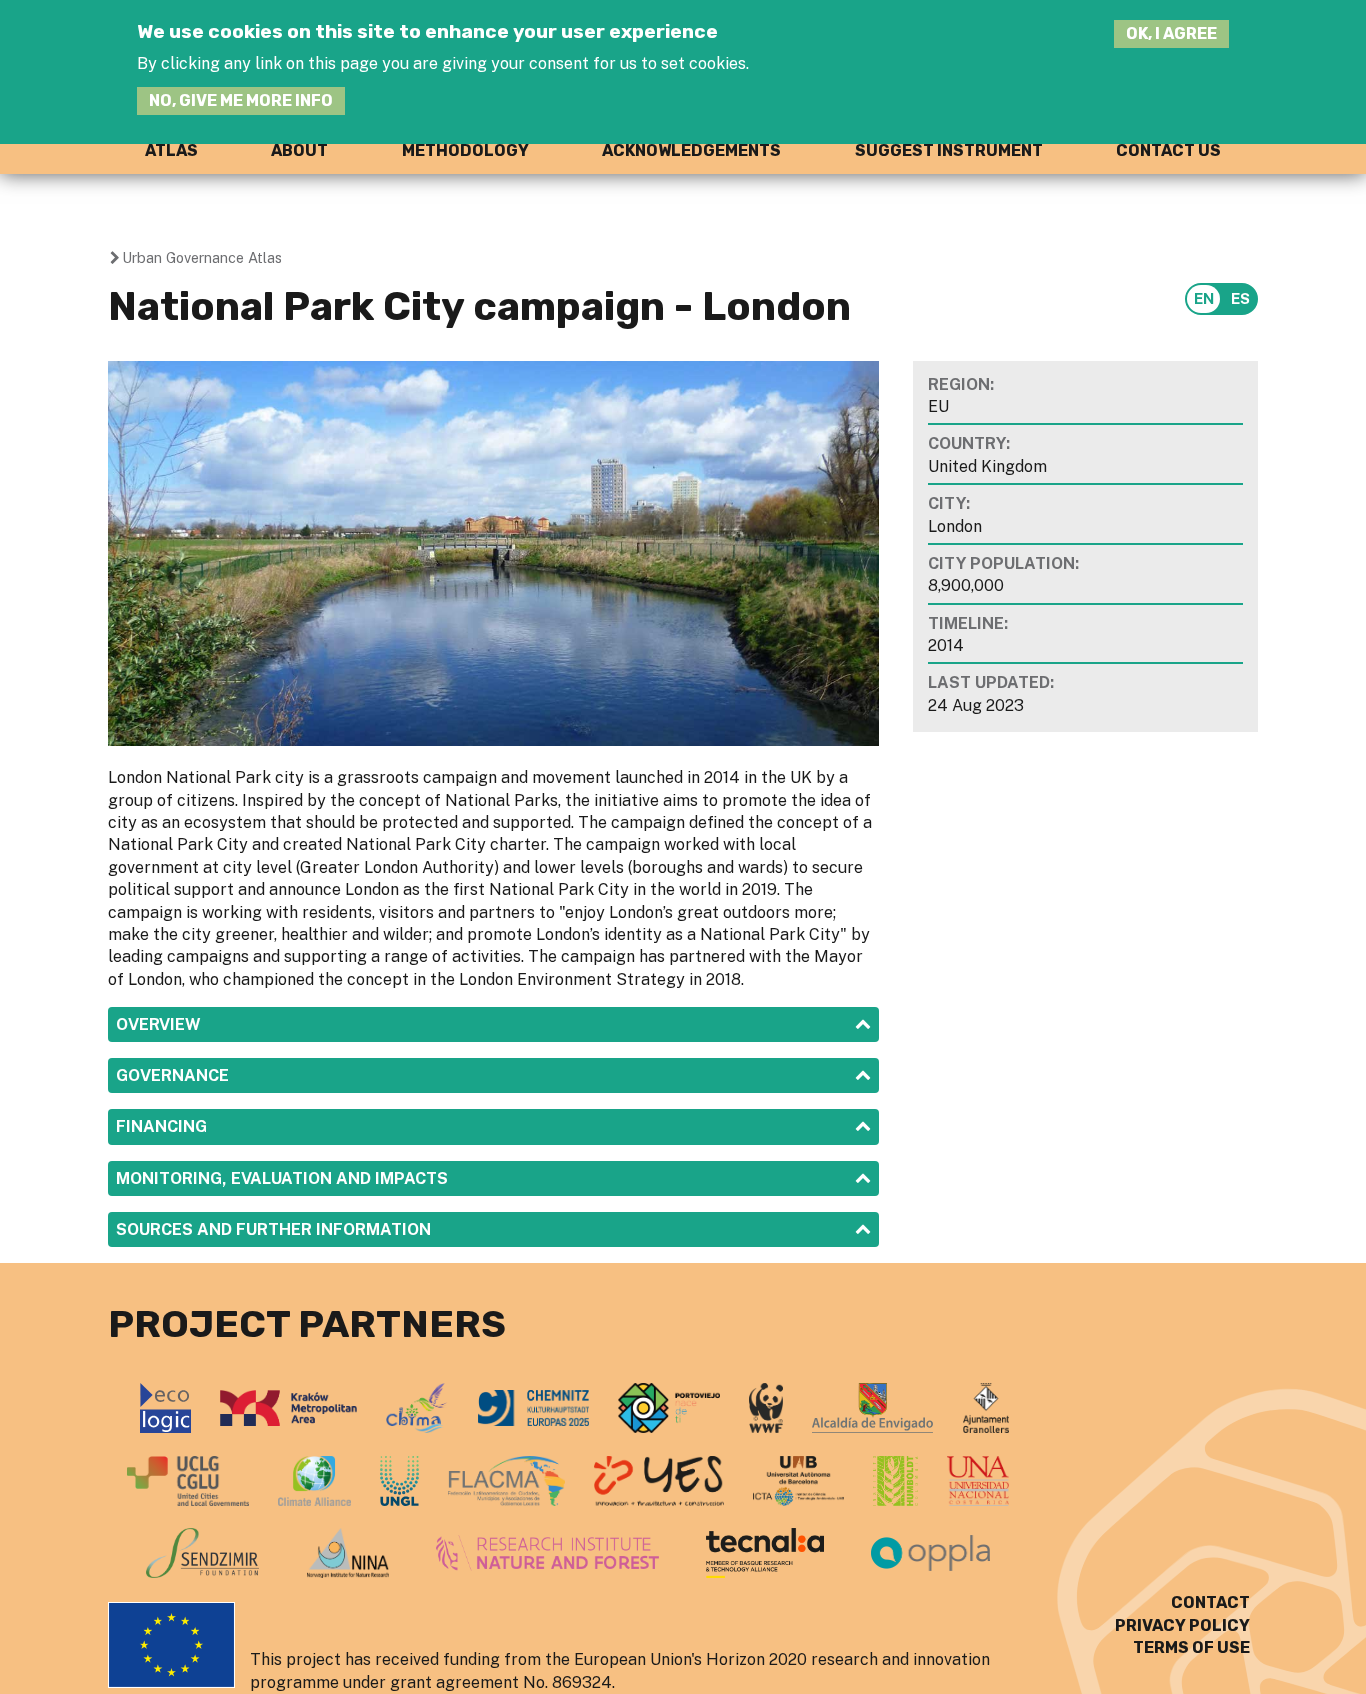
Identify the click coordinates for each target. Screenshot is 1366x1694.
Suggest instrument (949, 150)
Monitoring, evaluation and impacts (282, 1178)
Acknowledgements (691, 150)
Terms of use (1191, 1647)
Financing (161, 1126)
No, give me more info (241, 100)
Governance (172, 1075)
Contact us (1168, 150)
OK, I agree (1171, 33)
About (299, 150)
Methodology (465, 150)
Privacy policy (1182, 1625)
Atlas (171, 150)
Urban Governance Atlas (202, 257)
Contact (1210, 1602)
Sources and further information (273, 1229)
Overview (158, 1024)
